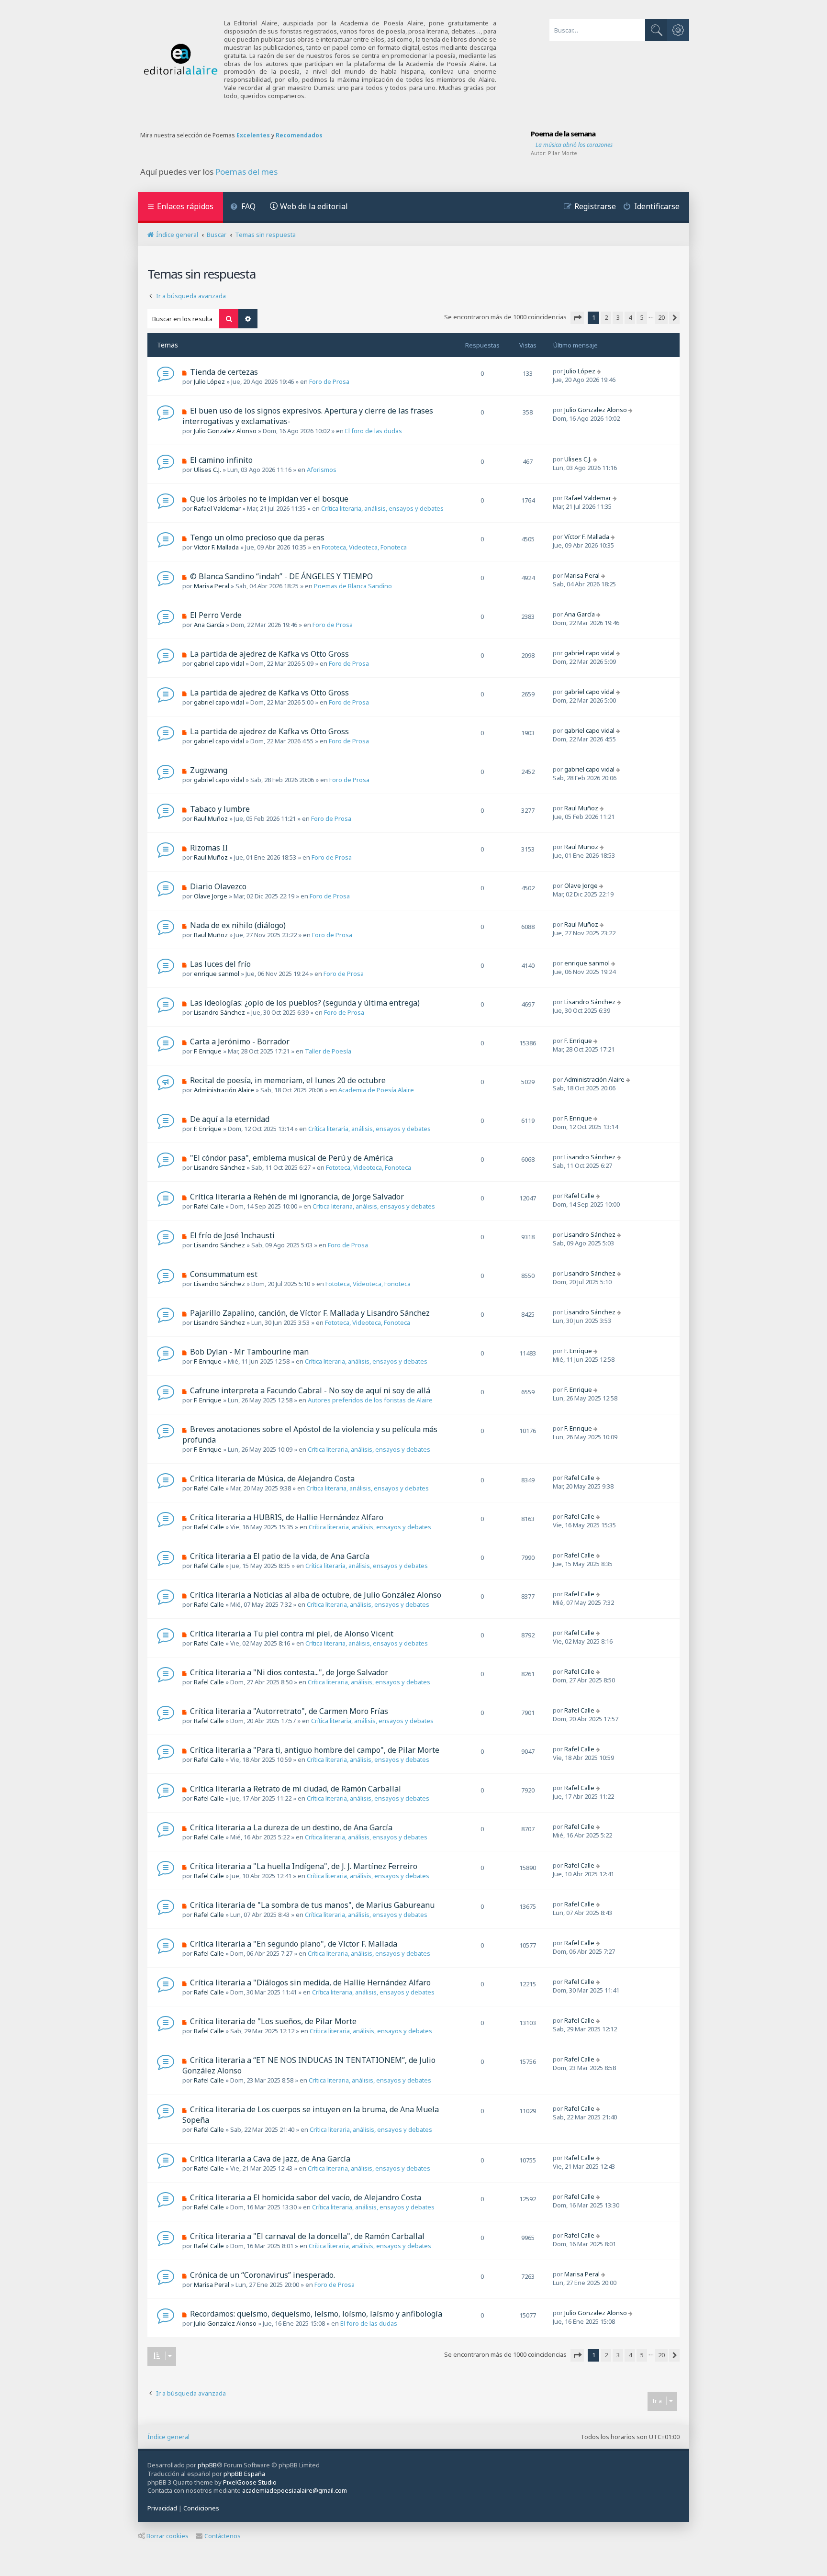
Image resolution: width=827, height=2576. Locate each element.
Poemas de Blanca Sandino (353, 586)
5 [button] (642, 317)
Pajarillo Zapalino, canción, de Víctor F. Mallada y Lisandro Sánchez (310, 1313)
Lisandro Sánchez (219, 1012)
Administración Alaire (224, 1090)
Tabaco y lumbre (220, 809)
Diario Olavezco (218, 886)
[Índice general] (181, 60)
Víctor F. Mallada (216, 547)
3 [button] (618, 317)
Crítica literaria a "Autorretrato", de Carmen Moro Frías (289, 1711)
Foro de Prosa (329, 381)
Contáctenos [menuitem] (223, 2536)
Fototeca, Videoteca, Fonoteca (364, 547)
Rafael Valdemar (217, 508)
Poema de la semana (563, 134)
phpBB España (244, 2474)
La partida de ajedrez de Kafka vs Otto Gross (269, 654)
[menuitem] (243, 207)
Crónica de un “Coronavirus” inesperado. (263, 2275)
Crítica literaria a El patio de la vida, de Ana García (280, 1556)
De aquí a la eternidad (230, 1119)
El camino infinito (221, 460)
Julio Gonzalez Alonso (225, 431)
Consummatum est (224, 1274)
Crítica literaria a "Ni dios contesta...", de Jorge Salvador (289, 1672)
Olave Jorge (211, 896)
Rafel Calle (209, 1206)
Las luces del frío (220, 964)
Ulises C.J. (207, 470)
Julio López (209, 381)
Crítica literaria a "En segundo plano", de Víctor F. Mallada (294, 1944)
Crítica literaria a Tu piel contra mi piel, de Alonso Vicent (292, 1634)
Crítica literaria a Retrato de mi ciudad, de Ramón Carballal (296, 1789)
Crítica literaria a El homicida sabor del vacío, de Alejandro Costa (306, 2197)
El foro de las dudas (374, 431)
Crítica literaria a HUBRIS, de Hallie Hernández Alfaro (287, 1517)
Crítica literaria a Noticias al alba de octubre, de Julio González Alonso (316, 1595)
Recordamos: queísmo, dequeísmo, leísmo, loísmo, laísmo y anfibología (316, 2314)
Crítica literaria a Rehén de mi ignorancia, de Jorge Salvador (297, 1197)
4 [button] (630, 317)
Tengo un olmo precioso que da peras (257, 538)
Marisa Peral (212, 586)
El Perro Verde (216, 615)
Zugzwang (209, 770)
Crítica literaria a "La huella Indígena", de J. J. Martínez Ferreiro (304, 1866)
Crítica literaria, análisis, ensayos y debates (382, 508)
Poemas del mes (246, 172)
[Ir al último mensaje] (600, 371)
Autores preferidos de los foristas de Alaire (370, 1400)
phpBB (207, 2465)
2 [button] (606, 317)
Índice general (168, 2437)
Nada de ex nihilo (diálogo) (238, 925)
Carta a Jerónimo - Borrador (240, 1042)
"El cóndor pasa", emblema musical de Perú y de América (291, 1158)
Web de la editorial (314, 206)
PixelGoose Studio (250, 2482)
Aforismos (322, 470)
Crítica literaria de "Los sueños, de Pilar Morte (273, 2021)
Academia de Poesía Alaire (376, 1090)
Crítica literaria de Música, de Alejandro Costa (272, 1478)
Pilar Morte (563, 153)
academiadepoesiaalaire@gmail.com (295, 2491)
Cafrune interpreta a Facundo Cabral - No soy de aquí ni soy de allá (310, 1390)
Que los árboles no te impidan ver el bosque (269, 499)
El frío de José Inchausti (232, 1235)
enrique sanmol (217, 974)
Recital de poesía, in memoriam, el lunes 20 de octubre (288, 1080)
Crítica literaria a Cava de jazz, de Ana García (270, 2159)
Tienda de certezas (224, 372)
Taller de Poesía (328, 1051)
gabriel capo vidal (219, 663)
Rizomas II (209, 848)
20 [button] (661, 317)
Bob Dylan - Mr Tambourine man (249, 1352)
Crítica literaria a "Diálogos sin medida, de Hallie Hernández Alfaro (310, 1982)
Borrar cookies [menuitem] (168, 2536)
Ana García (209, 625)
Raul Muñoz (211, 818)
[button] (577, 318)
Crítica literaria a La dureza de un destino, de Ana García (291, 1827)
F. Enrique (208, 1051)
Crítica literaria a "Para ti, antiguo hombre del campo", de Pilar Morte (315, 1750)
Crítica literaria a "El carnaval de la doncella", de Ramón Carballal (307, 2236)
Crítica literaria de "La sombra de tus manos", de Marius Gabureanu (312, 1905)
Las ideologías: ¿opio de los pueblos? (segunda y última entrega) (305, 1003)
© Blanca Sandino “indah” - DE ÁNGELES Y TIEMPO (281, 576)
